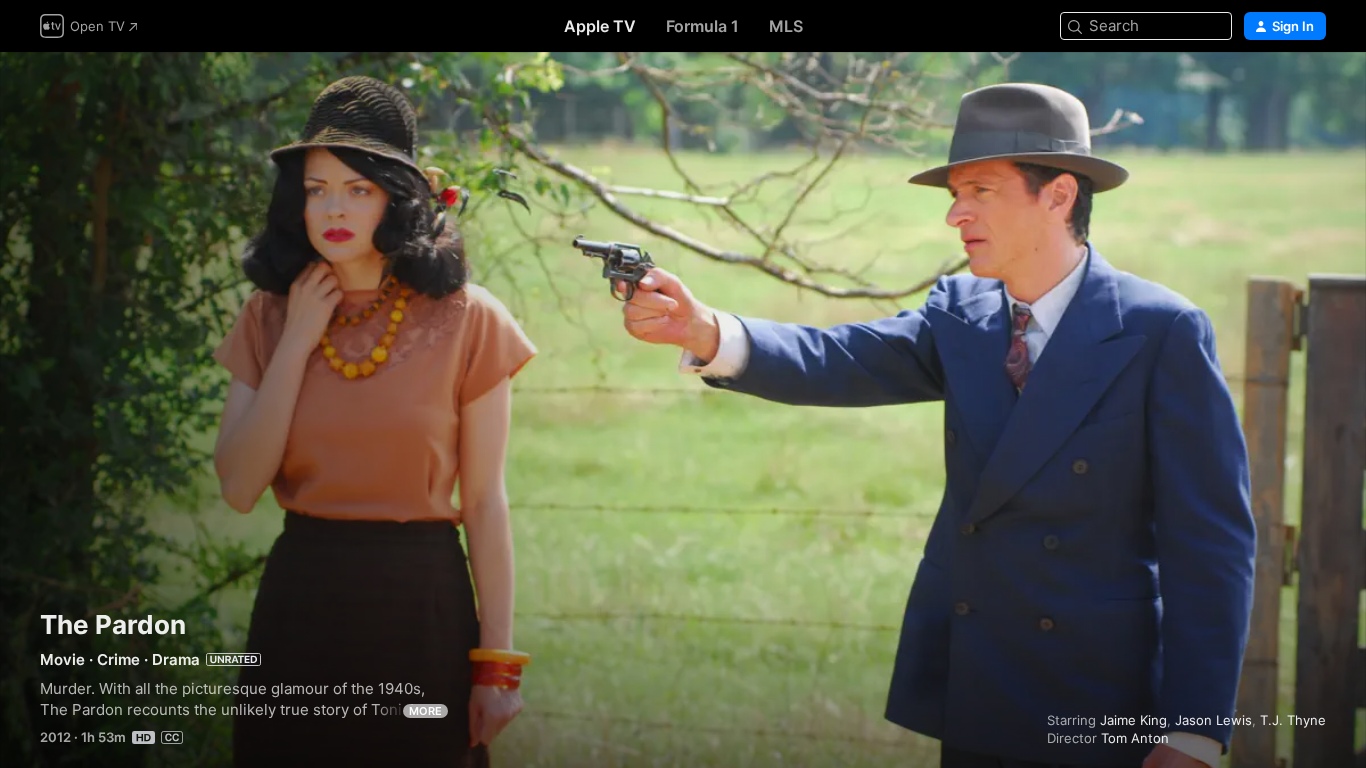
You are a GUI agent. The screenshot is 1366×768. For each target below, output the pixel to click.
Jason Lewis (1213, 720)
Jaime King (1133, 720)
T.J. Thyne (1293, 720)
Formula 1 (702, 26)
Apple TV (600, 26)
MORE (425, 711)
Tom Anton (1135, 738)
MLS (786, 26)
